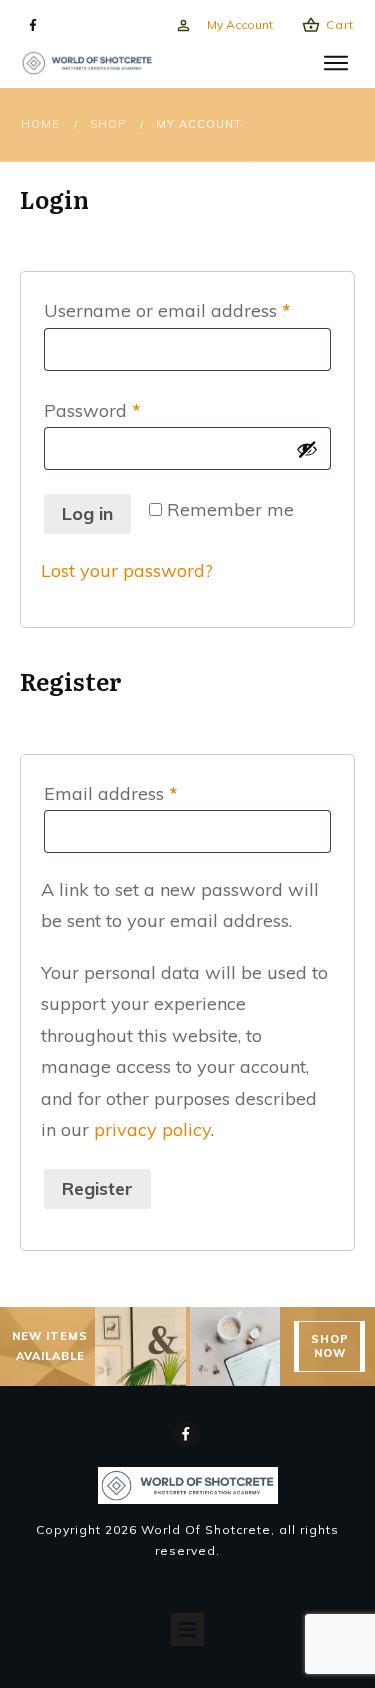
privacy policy (152, 1129)
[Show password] (307, 449)
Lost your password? (127, 570)
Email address (149, 793)
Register (97, 1188)
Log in (87, 513)
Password (130, 410)
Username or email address (187, 310)
